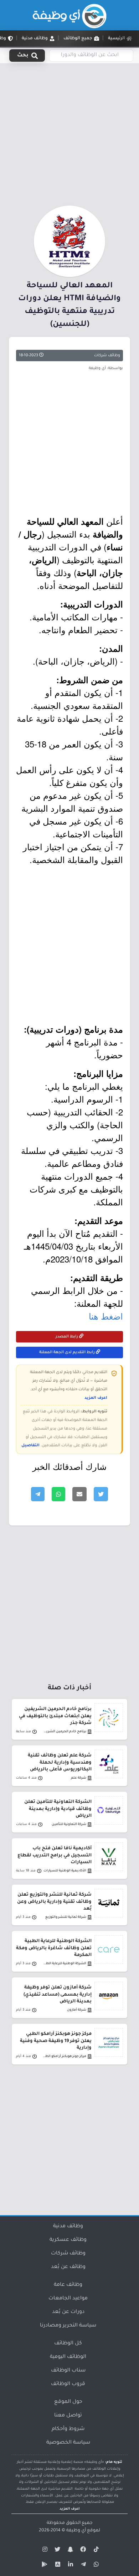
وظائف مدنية (68, 2227)
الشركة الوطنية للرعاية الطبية (64, 1964)
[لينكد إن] (69, 2566)
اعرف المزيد (96, 1398)
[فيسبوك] (82, 2551)
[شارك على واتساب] (58, 1494)
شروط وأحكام (68, 2429)
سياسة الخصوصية (68, 2443)
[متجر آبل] (57, 2566)
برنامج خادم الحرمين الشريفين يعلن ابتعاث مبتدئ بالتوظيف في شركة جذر (55, 1716)
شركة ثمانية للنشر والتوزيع (66, 1917)
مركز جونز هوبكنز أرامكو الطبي (64, 2056)
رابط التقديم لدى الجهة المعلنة (68, 1352)
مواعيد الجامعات (68, 2299)
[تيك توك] (95, 2551)
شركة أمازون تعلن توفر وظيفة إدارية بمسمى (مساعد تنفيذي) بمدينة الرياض (58, 1995)
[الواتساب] (95, 2566)
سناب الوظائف (68, 2371)
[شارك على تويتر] (101, 1494)
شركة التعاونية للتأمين (69, 1824)
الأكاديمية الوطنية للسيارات (65, 1871)
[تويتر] (57, 2551)
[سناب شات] (69, 2551)
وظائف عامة (68, 2285)
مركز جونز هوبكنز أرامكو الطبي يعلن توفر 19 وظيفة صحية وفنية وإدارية (56, 2041)
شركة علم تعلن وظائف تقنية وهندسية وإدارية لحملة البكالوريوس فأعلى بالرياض (60, 1763)
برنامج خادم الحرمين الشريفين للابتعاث (64, 1732)
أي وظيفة (76, 2531)
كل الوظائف (68, 2344)
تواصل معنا (68, 2416)
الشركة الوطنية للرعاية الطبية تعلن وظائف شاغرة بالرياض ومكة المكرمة (54, 1948)
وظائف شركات (107, 356)
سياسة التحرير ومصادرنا (68, 2326)
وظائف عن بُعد (68, 2267)
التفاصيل (30, 1446)
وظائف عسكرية (68, 2240)
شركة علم (79, 1778)
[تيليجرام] (82, 2566)
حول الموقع (68, 2402)
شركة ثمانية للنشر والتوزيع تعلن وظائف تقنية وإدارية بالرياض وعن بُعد (54, 1902)
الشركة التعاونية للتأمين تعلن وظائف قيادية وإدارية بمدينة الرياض (58, 1809)
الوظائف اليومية (68, 2357)
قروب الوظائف (68, 2384)
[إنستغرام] (44, 2551)
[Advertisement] (69, 133)
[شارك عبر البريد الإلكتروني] (79, 1494)
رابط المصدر (67, 1337)
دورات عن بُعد (68, 2312)
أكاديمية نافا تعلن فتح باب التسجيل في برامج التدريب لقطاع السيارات (55, 1855)
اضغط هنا (106, 1316)
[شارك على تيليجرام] (38, 1494)
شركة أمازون (77, 2010)
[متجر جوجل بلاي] (44, 2566)
